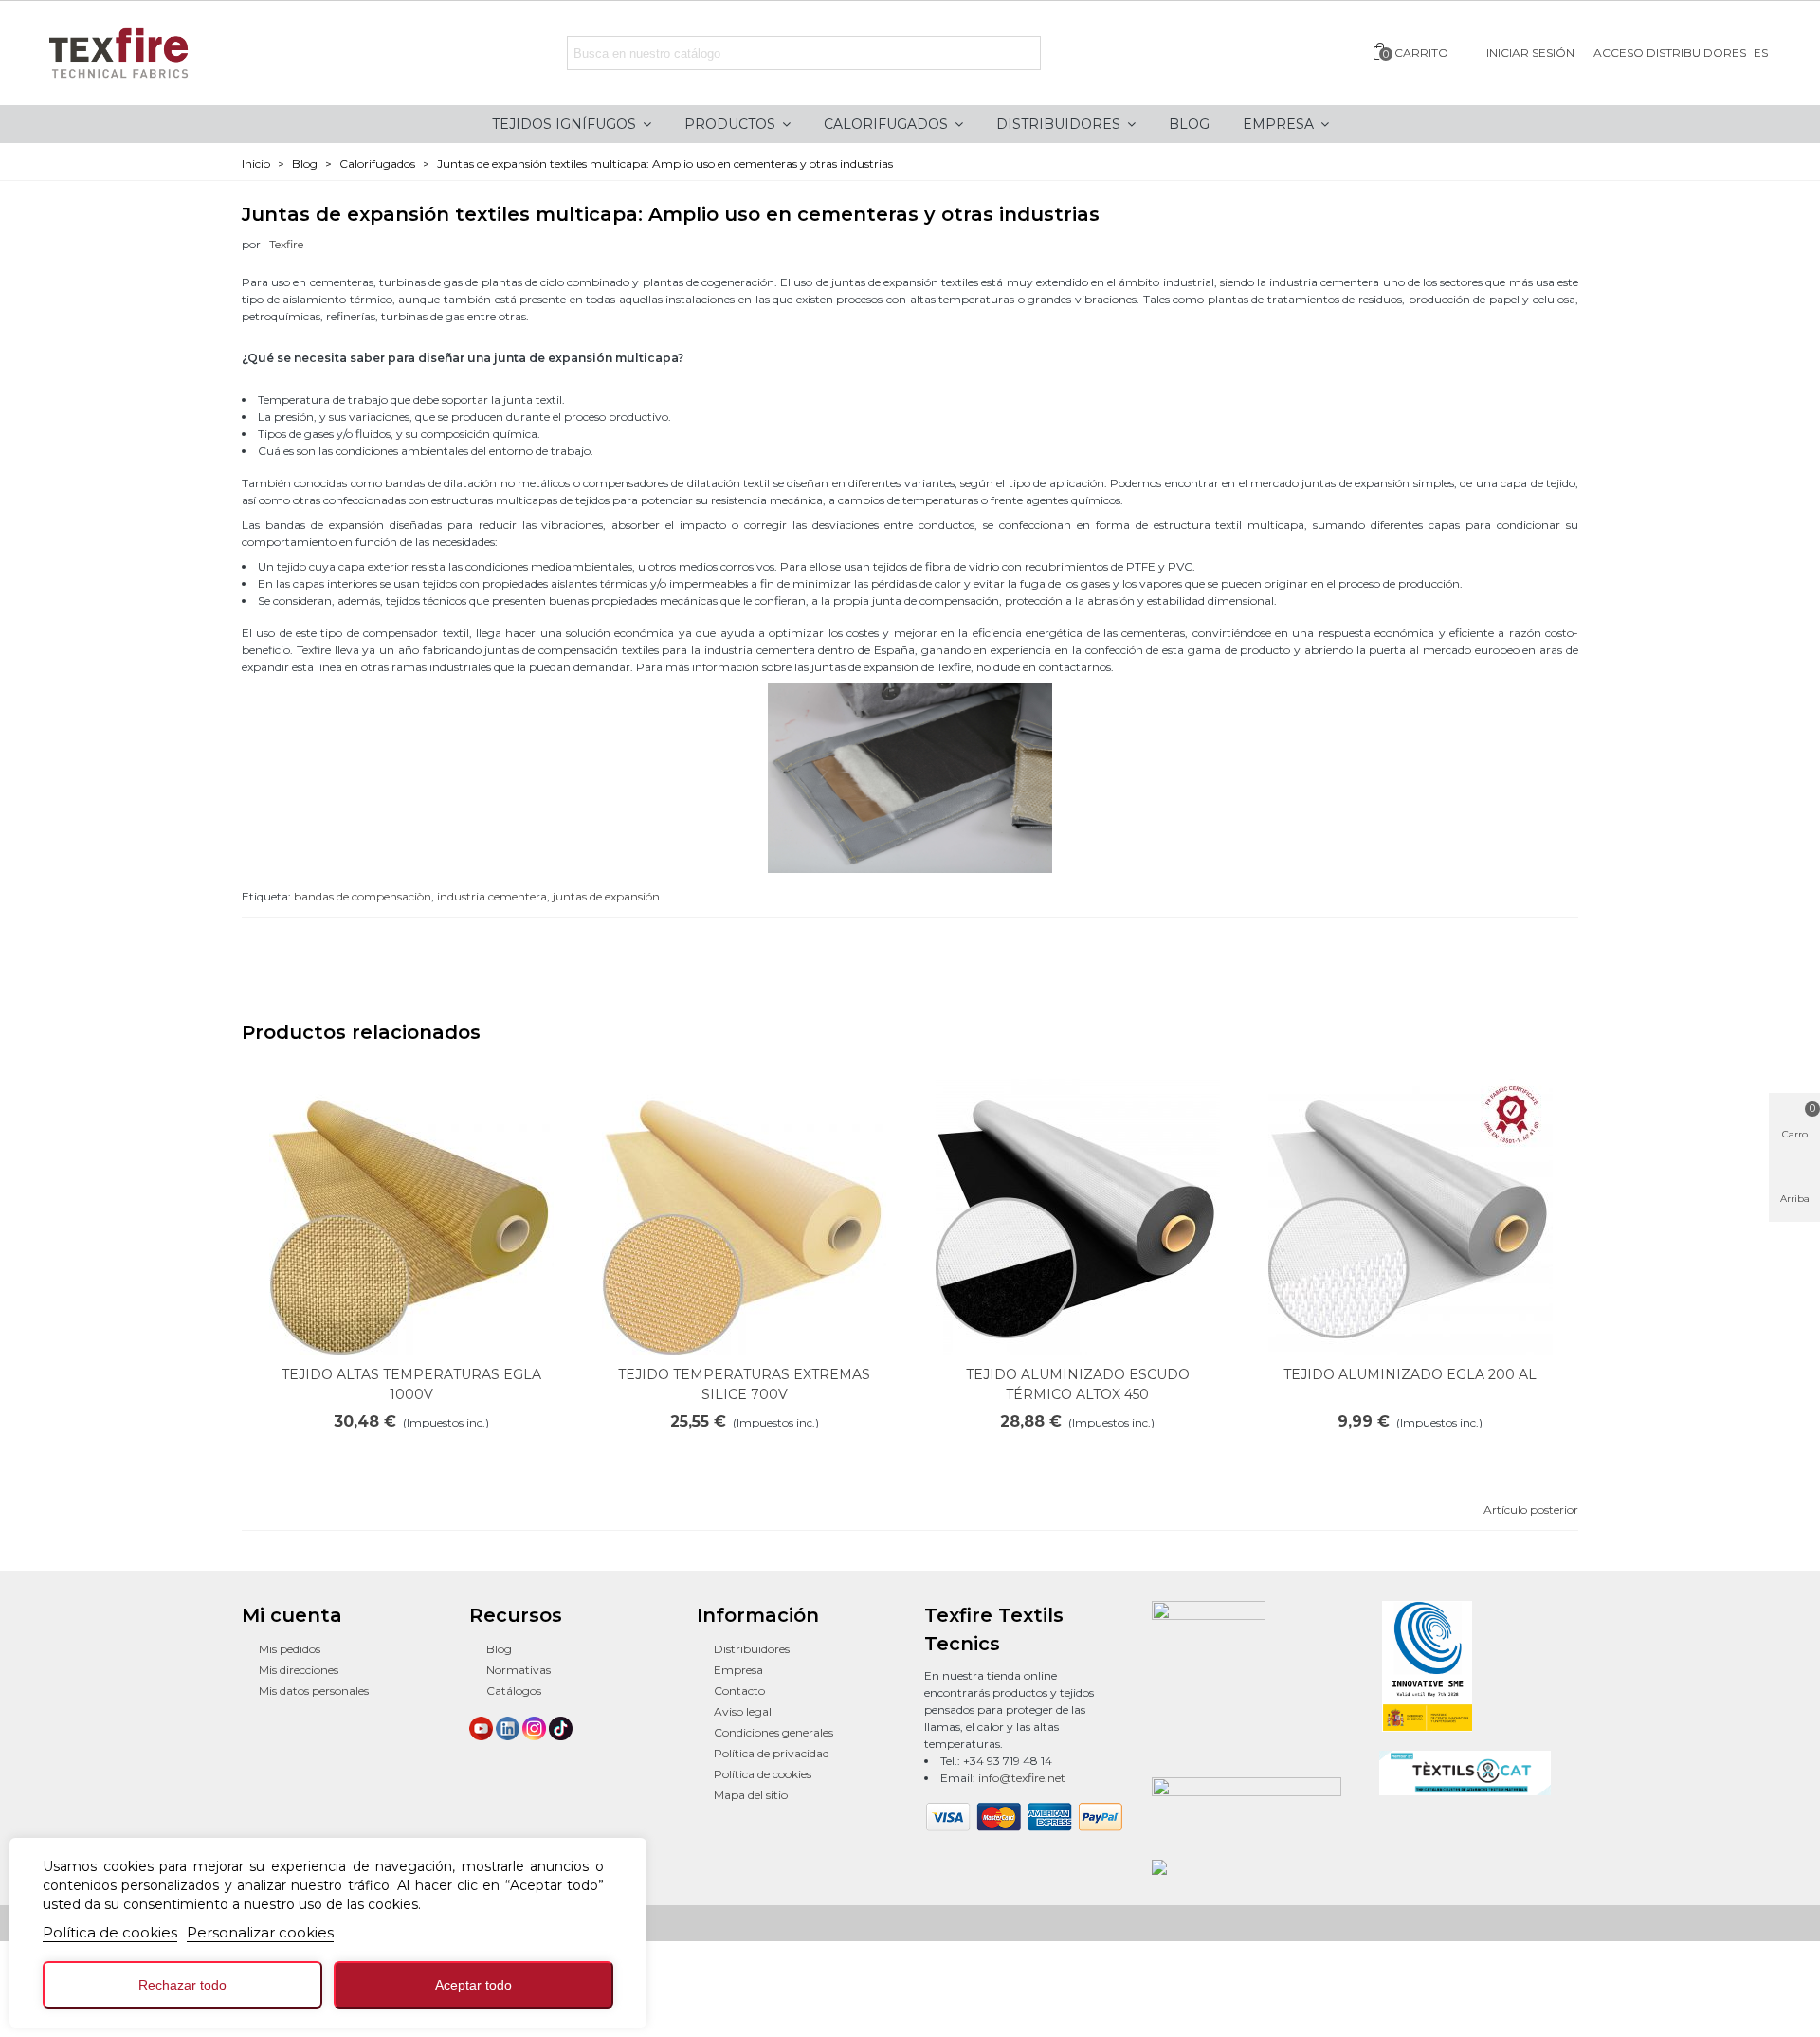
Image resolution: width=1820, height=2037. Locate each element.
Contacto (739, 1691)
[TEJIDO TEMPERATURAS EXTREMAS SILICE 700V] (744, 1213)
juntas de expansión (606, 896)
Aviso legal (743, 1711)
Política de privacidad (772, 1753)
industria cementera (492, 896)
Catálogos (514, 1691)
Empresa (738, 1670)
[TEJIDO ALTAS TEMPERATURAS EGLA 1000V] (411, 1213)
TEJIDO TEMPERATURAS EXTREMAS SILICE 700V (744, 1384)
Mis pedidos (290, 1649)
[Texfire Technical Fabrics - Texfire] (137, 53)
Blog (499, 1649)
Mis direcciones (299, 1670)
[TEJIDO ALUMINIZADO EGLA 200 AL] (1410, 1213)
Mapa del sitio (751, 1795)
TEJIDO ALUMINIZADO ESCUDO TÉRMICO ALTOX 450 (1078, 1384)
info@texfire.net (1022, 1778)
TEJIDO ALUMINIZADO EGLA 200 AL (1410, 1374)
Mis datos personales (314, 1691)
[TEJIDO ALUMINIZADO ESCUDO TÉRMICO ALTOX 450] (1078, 1213)
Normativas (519, 1670)
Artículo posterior (1531, 1510)
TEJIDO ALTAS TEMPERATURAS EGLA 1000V (411, 1384)
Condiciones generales (773, 1732)
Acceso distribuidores (1670, 53)
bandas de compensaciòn (363, 896)
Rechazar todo (182, 1985)
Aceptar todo (473, 1985)
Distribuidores (752, 1649)
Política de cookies (110, 1932)
